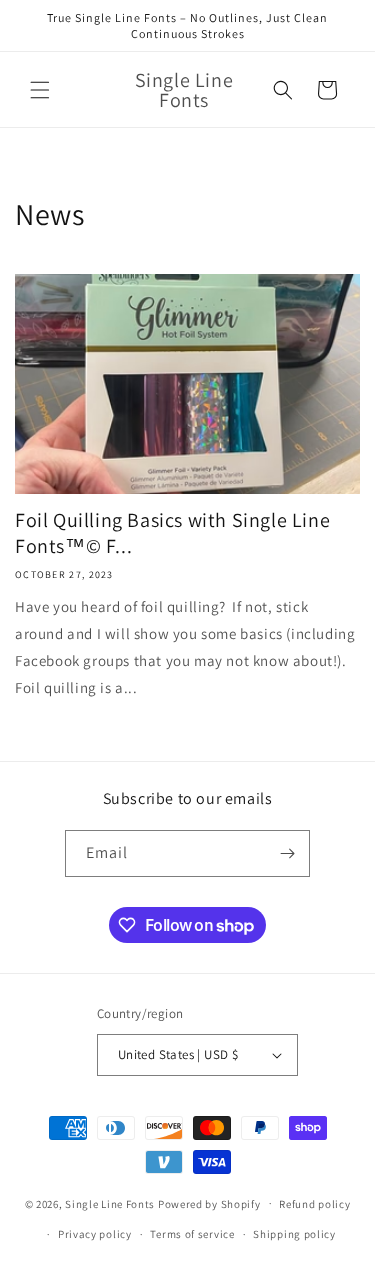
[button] (40, 90)
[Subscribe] (287, 853)
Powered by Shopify (209, 1203)
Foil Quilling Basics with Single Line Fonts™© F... (172, 533)
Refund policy (314, 1204)
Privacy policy (95, 1234)
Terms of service (192, 1234)
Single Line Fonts (110, 1203)
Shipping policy (294, 1234)
